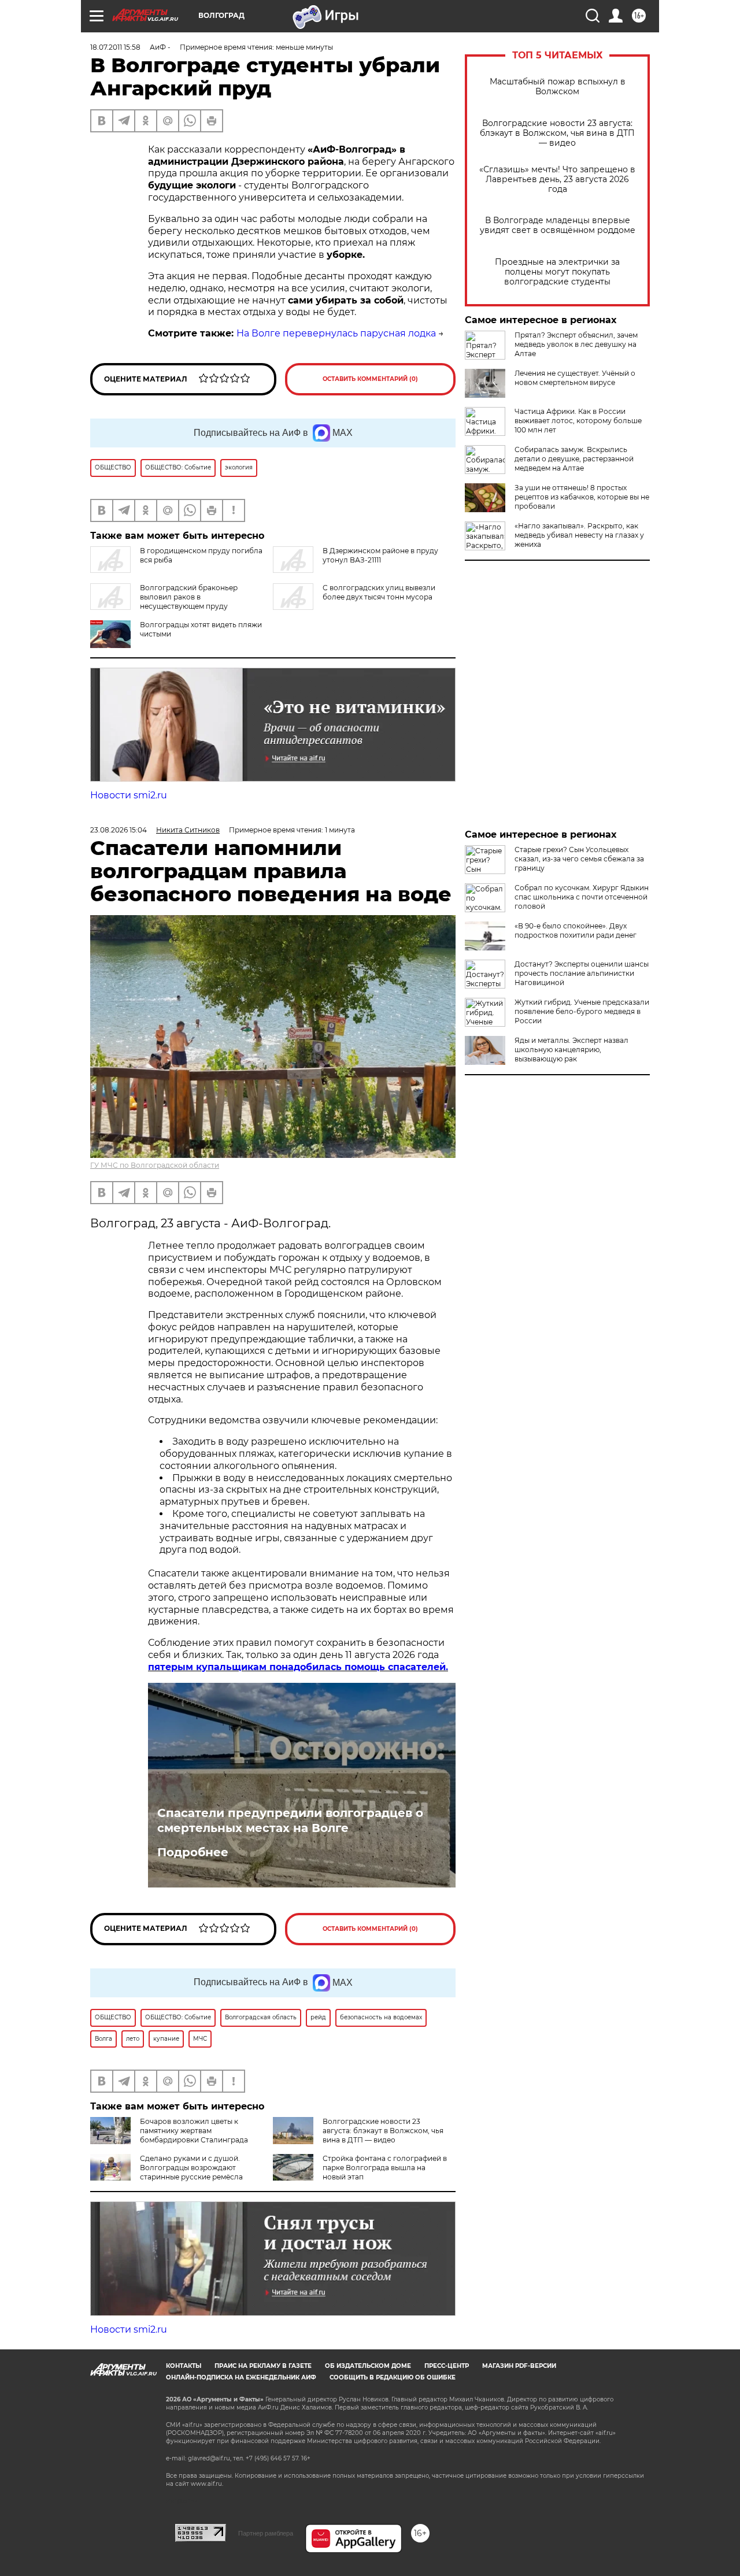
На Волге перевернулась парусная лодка (336, 333)
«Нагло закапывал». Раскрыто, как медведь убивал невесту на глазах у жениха (579, 535)
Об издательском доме (368, 2366)
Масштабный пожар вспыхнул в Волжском (558, 87)
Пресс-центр (447, 2366)
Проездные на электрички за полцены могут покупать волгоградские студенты (557, 272)
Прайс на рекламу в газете (263, 2366)
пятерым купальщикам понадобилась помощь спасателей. (298, 1667)
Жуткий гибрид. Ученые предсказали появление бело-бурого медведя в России (582, 1011)
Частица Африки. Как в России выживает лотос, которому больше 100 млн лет (578, 421)
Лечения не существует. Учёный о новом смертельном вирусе (575, 378)
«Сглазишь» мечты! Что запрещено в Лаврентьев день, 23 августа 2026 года (557, 179)
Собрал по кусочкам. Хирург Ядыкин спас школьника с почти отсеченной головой (582, 897)
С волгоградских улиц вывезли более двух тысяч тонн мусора (379, 592)
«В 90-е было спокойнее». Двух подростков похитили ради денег (576, 930)
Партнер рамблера (266, 2533)
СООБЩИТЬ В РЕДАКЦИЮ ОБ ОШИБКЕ (393, 2377)
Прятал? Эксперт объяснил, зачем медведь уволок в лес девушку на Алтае (576, 344)
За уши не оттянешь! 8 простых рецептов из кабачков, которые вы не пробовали (582, 497)
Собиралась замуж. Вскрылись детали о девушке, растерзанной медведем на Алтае (574, 459)
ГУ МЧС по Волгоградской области (155, 1165)
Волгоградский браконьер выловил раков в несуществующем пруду (189, 597)
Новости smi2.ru (129, 795)
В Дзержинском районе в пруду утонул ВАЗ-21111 (380, 555)
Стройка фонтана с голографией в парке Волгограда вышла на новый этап (385, 2168)
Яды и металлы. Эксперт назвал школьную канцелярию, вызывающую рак (571, 1050)
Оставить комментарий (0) (370, 379)
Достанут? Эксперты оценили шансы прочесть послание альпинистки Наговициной (582, 973)
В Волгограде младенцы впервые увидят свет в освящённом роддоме (558, 225)
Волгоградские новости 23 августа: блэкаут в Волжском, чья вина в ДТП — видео (557, 133)
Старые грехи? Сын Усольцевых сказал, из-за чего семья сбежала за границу (579, 859)
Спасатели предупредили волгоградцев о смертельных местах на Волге (290, 1820)
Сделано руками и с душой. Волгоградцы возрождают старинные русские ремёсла (191, 2168)
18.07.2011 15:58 (115, 47)
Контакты (184, 2366)
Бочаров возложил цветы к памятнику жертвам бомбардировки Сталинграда (194, 2131)
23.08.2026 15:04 (119, 830)
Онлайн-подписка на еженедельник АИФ (241, 2377)
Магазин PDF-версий (519, 2366)
